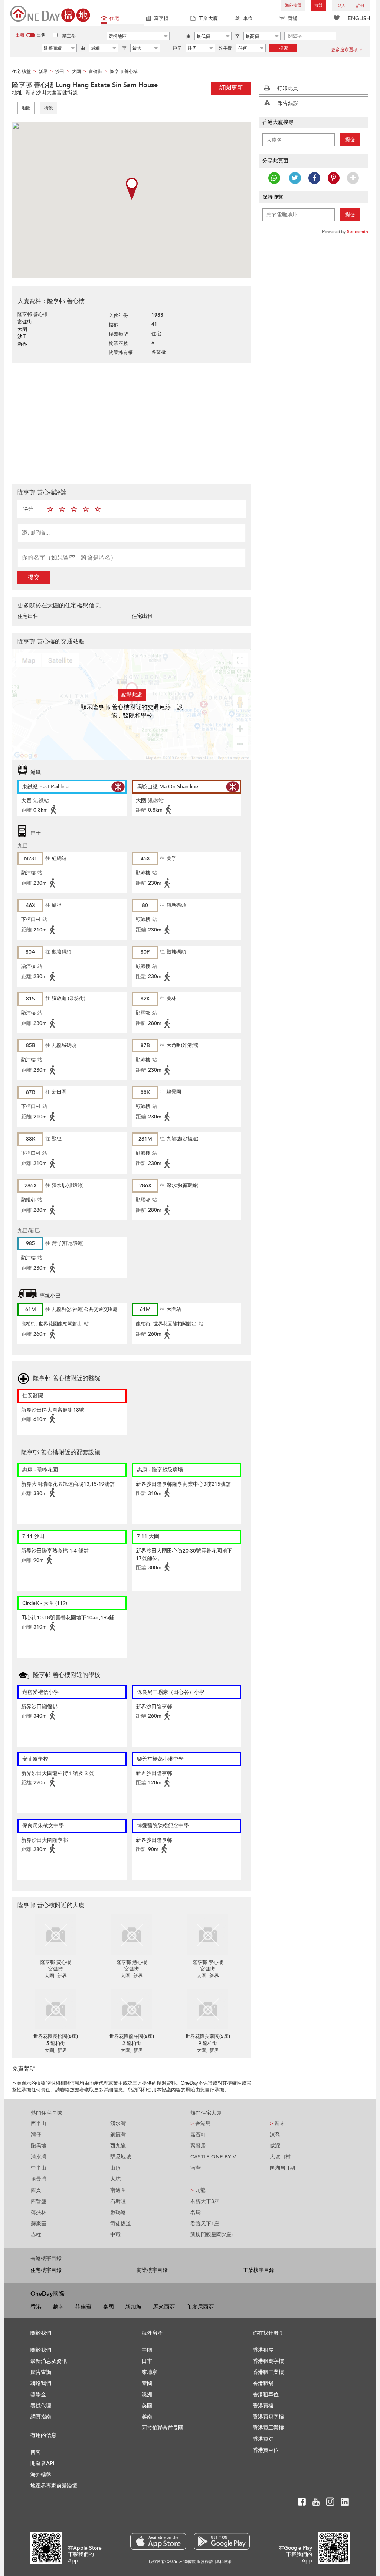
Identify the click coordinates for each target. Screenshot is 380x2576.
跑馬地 (39, 2146)
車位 (248, 19)
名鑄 (196, 2212)
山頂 (115, 2168)
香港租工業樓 (268, 2372)
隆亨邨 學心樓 (208, 1962)
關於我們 (41, 2350)
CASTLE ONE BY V (213, 2157)
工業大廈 (208, 19)
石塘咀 (118, 2201)
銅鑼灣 (118, 2135)
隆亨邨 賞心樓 (56, 1962)
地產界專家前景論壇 (54, 2486)
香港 (36, 2307)
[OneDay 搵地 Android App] (222, 2541)
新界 (277, 2123)
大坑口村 (280, 2157)
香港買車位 (266, 2450)
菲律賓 (83, 2307)
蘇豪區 (39, 2224)
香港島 (201, 2123)
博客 (36, 2452)
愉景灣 (39, 2179)
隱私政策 (223, 2562)
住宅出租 (142, 616)
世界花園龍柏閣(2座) (132, 2036)
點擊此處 (132, 695)
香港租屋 (263, 2350)
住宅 (114, 19)
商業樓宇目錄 (152, 2270)
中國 (147, 2350)
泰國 (108, 2307)
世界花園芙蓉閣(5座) (208, 2036)
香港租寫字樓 (268, 2361)
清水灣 (39, 2157)
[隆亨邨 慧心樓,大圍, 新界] (132, 1935)
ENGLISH (359, 18)
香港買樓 (263, 2406)
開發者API (42, 2463)
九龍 (198, 2190)
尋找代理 (41, 2406)
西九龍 (118, 2146)
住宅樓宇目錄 (46, 2270)
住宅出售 (28, 616)
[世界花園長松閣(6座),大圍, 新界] (55, 2009)
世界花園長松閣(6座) (56, 2036)
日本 (147, 2361)
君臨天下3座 (205, 2201)
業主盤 (69, 36)
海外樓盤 (293, 5)
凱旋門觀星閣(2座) (212, 2235)
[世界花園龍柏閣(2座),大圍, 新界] (132, 2009)
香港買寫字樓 (268, 2417)
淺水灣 (118, 2123)
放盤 (318, 5)
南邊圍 (118, 2190)
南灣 (196, 2168)
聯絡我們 (41, 2383)
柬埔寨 (150, 2372)
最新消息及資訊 (49, 2361)
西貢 (36, 2190)
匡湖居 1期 (282, 2168)
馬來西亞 (164, 2307)
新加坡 (133, 2307)
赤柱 (36, 2235)
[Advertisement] (132, 422)
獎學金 (38, 2394)
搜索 (284, 48)
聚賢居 (198, 2146)
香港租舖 (263, 2383)
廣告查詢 (41, 2372)
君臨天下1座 (205, 2224)
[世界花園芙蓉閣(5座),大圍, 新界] (208, 2009)
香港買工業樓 (268, 2428)
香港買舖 (263, 2439)
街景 (49, 108)
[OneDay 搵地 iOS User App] (158, 2541)
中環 (115, 2235)
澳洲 (147, 2394)
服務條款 (205, 2562)
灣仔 (36, 2135)
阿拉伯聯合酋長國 (163, 2428)
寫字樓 (161, 19)
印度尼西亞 (200, 2307)
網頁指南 (41, 2417)
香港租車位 (266, 2394)
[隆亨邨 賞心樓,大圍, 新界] (55, 1935)
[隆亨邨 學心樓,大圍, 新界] (208, 1935)
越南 (58, 2307)
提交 (34, 577)
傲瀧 (275, 2146)
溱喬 (275, 2135)
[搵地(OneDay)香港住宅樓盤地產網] (50, 13)
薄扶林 (39, 2212)
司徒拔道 (121, 2224)
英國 (147, 2406)
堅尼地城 (121, 2157)
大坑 (115, 2179)
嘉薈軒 (198, 2135)
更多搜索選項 (344, 50)
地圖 (26, 108)
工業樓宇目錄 (259, 2270)
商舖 (292, 19)
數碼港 (118, 2212)
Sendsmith (358, 232)
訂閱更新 (231, 88)
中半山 (39, 2168)
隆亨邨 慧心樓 (132, 1962)
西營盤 (39, 2201)
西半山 (39, 2123)
